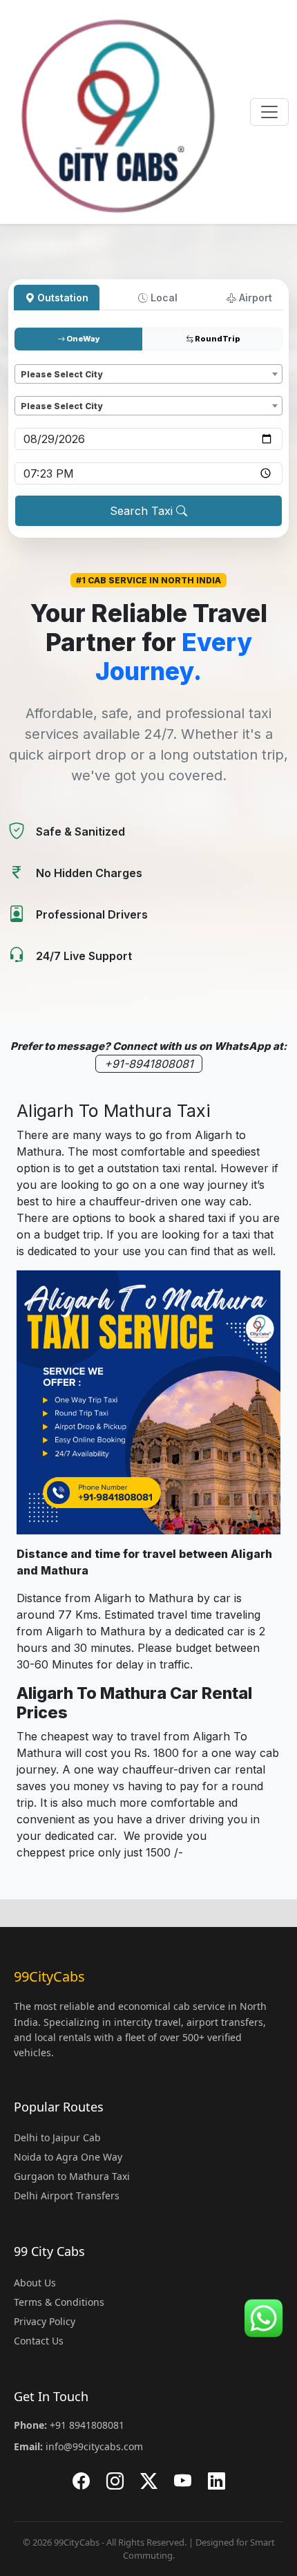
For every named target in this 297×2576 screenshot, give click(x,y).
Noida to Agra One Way (68, 2157)
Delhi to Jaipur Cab (57, 2137)
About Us (35, 2283)
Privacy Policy (45, 2321)
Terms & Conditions (59, 2302)
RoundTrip (217, 339)
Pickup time (44, 456)
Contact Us (39, 2341)
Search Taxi (143, 511)
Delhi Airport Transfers (67, 2196)
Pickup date (44, 421)
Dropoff (35, 389)
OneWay (83, 339)
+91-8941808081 (149, 1064)
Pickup (32, 358)
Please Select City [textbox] (61, 374)
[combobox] (148, 374)
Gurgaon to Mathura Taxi (72, 2176)
